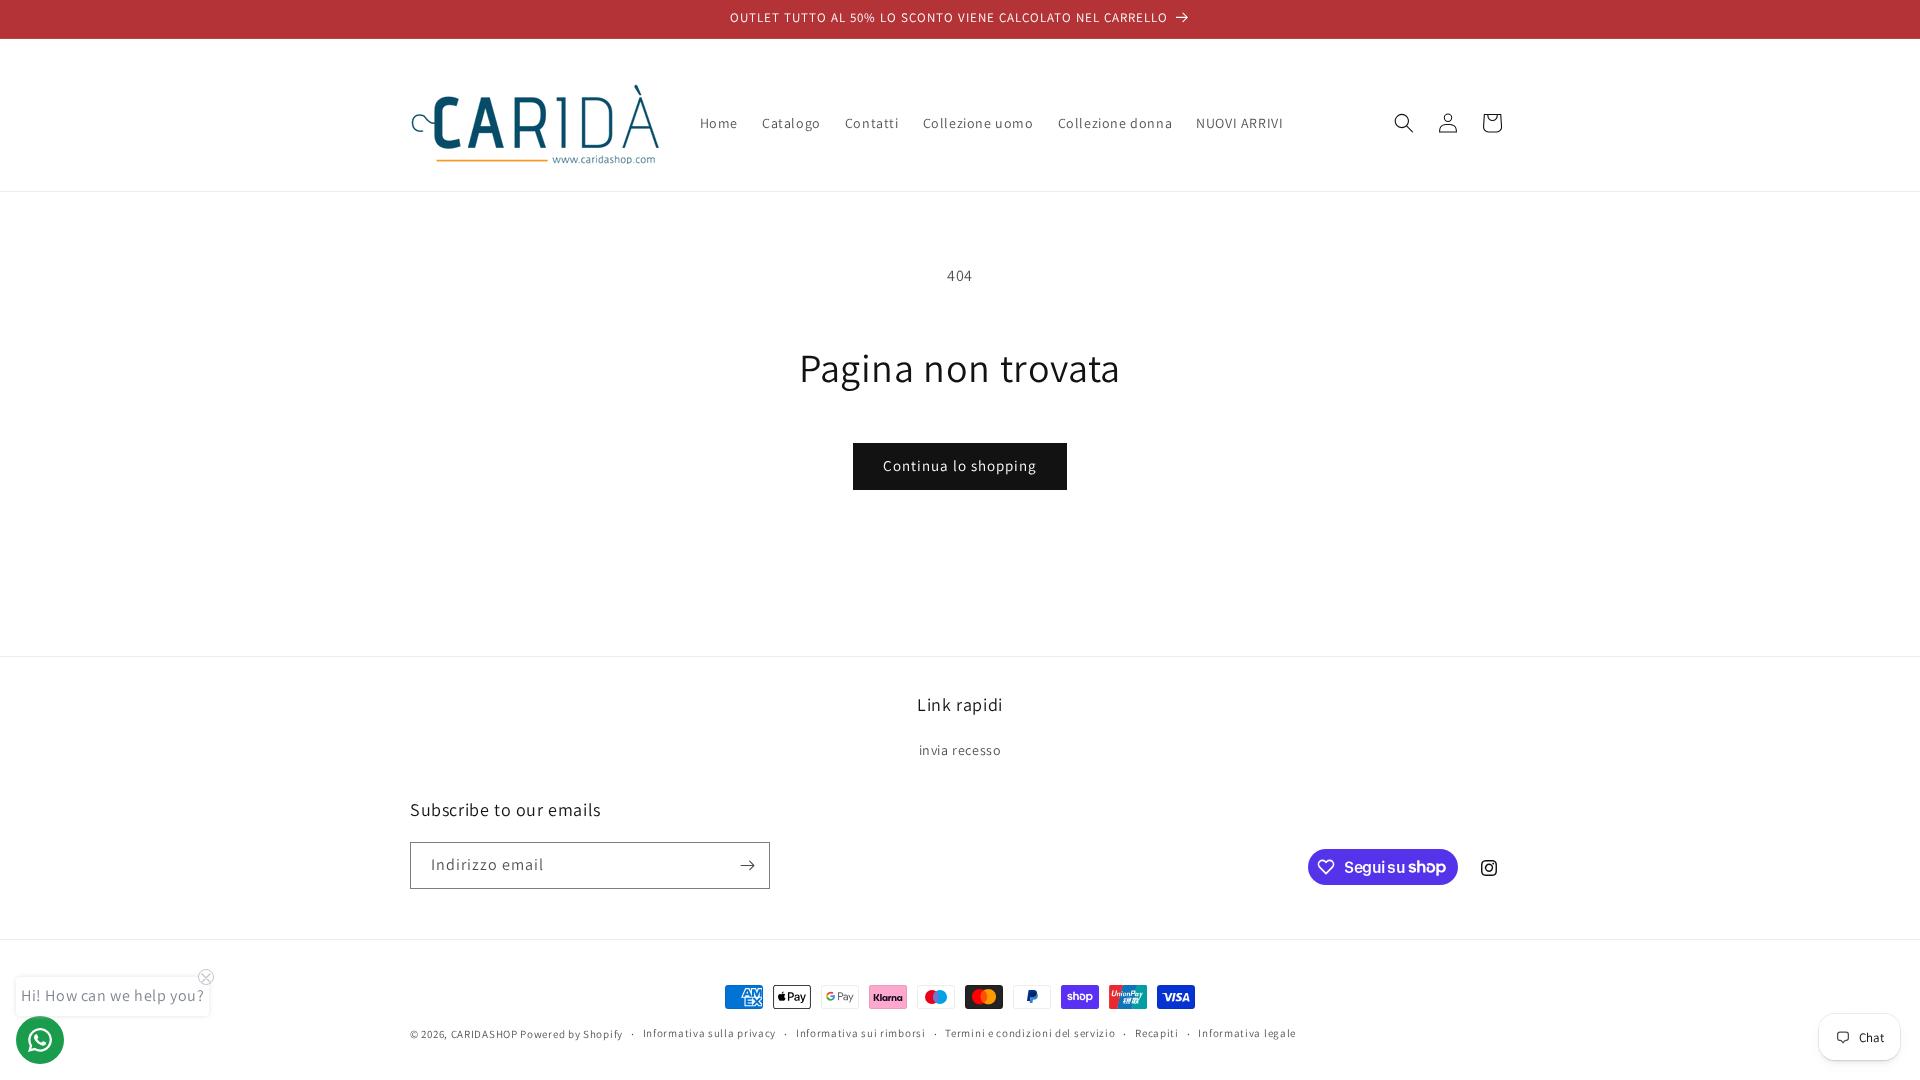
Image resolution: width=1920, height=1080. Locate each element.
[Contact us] (40, 1040)
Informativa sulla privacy (710, 1033)
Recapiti (1157, 1033)
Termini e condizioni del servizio (1030, 1033)
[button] (1404, 123)
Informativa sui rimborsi (861, 1033)
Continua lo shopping (960, 465)
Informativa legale (1247, 1033)
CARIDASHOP (484, 1034)
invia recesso (960, 750)
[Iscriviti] (747, 865)
